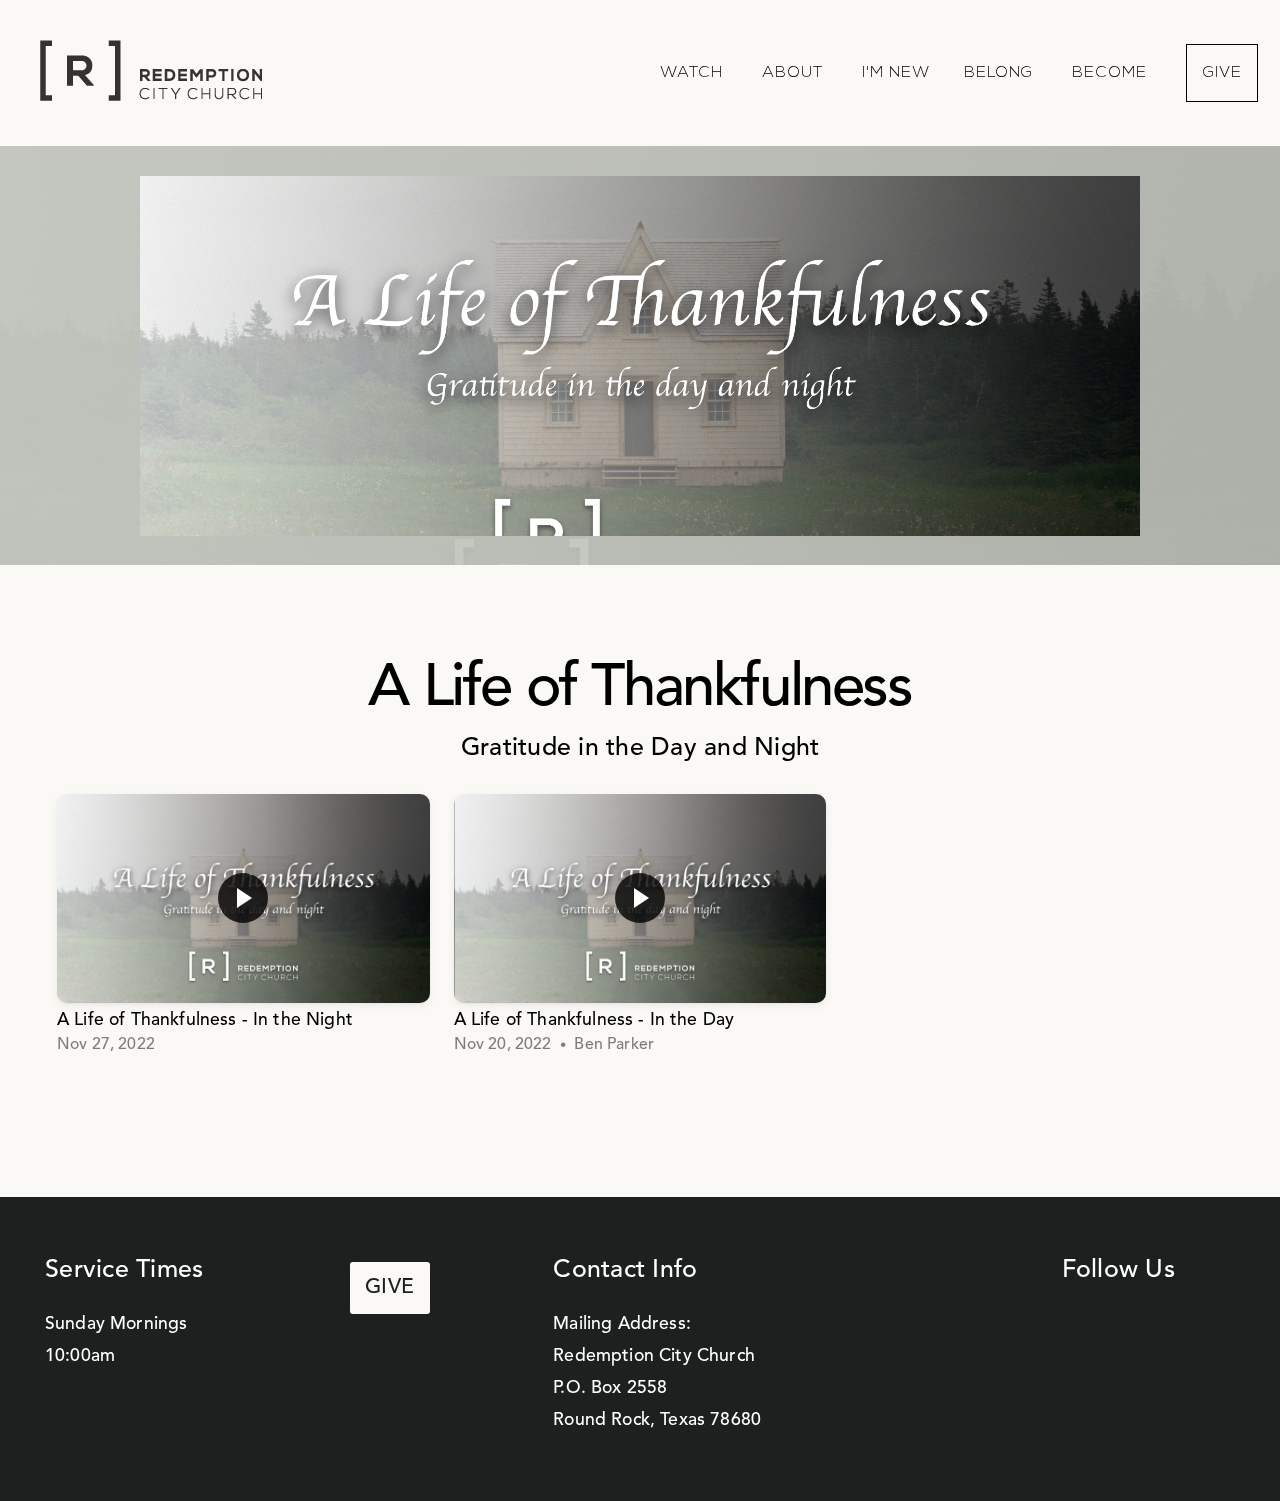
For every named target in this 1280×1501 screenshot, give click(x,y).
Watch (694, 73)
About (795, 73)
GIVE (390, 1287)
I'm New (896, 73)
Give (1222, 73)
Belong (1001, 73)
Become (1112, 73)
